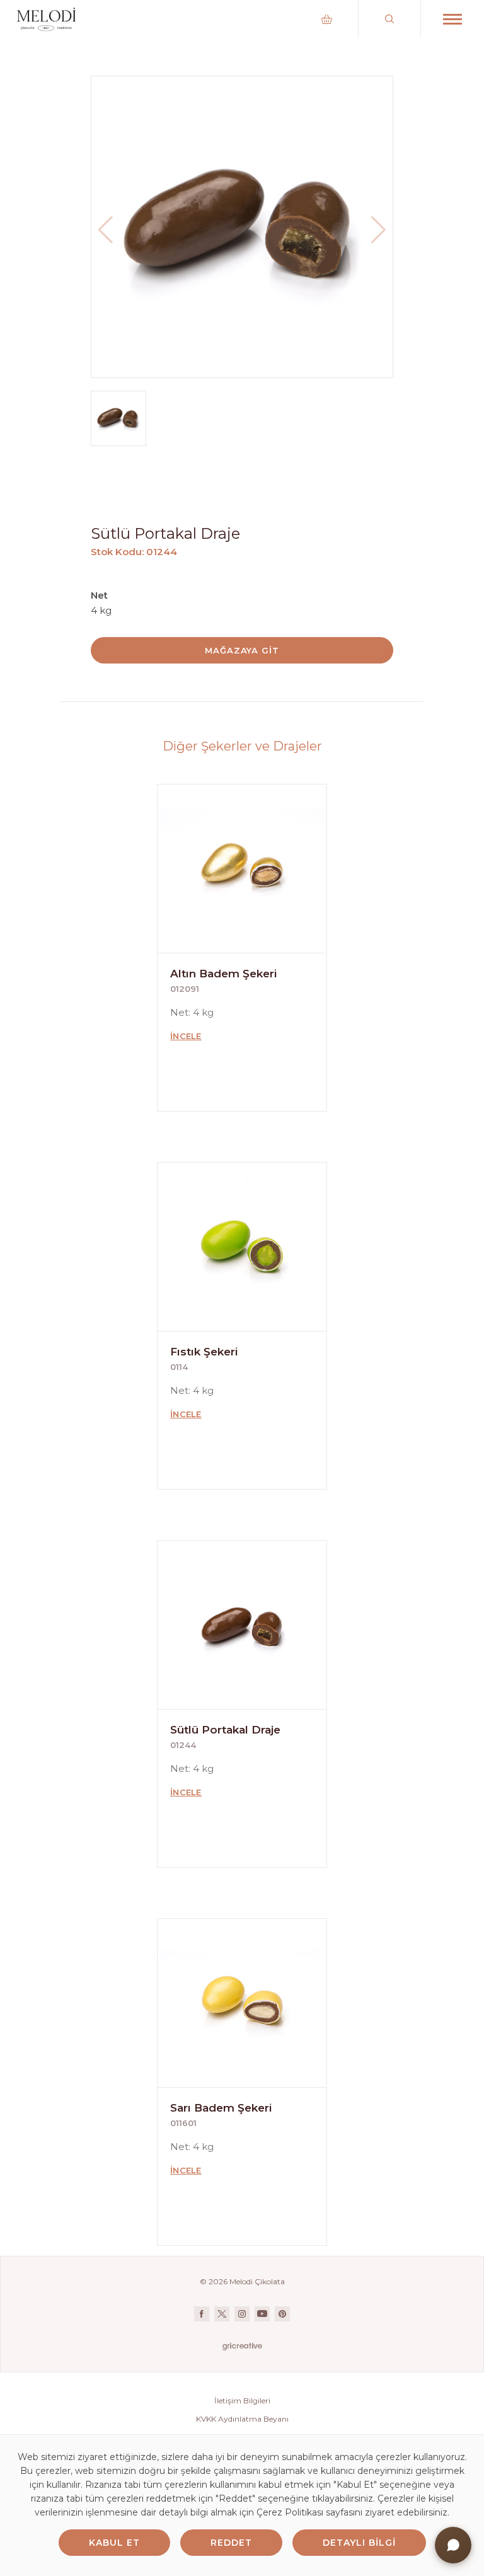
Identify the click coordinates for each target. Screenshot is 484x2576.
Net (99, 595)
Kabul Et (114, 2543)
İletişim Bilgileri (242, 2401)
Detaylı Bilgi (359, 2543)
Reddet (231, 2543)
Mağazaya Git (242, 650)
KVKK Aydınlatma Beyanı (242, 2419)
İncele (186, 1036)
